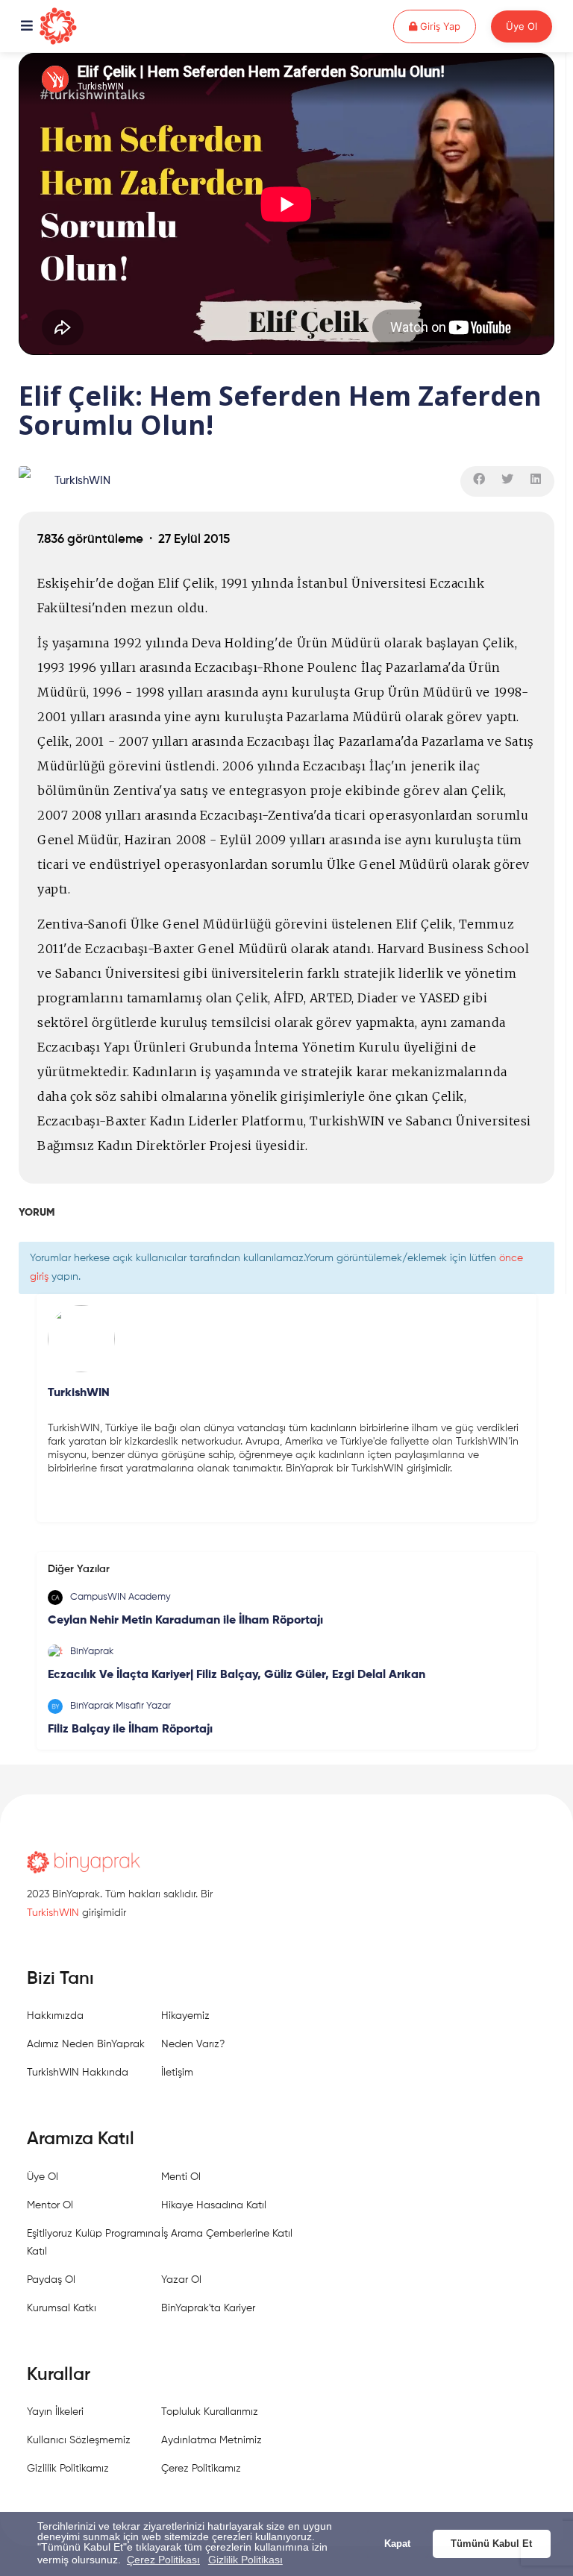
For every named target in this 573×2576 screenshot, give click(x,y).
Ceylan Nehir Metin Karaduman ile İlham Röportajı (185, 1621)
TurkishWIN (82, 481)
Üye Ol (522, 26)
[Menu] (27, 27)
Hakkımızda (55, 2016)
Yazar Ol (181, 2280)
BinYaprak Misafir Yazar (120, 1706)
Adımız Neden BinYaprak (86, 2044)
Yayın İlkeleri (55, 2412)
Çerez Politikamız (201, 2469)
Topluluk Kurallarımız (210, 2412)
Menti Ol (181, 2177)
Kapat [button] (397, 2544)
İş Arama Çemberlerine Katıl (227, 2234)
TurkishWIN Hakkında (78, 2073)
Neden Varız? (193, 2044)
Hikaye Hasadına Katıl (214, 2205)
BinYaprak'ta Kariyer (208, 2308)
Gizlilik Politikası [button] (245, 2560)
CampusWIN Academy (120, 1597)
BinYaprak (92, 1652)
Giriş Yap (447, 26)
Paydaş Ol (51, 2280)
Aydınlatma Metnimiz (212, 2440)
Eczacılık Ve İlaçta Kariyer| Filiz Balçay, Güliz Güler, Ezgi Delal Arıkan (237, 1675)
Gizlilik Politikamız (68, 2469)
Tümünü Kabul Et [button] (491, 2544)
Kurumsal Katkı (62, 2308)
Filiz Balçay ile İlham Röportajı (130, 1730)
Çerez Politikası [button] (163, 2560)
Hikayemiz (185, 2016)
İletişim (177, 2073)
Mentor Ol (50, 2205)
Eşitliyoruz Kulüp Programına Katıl (94, 2243)
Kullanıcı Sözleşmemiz (79, 2440)
